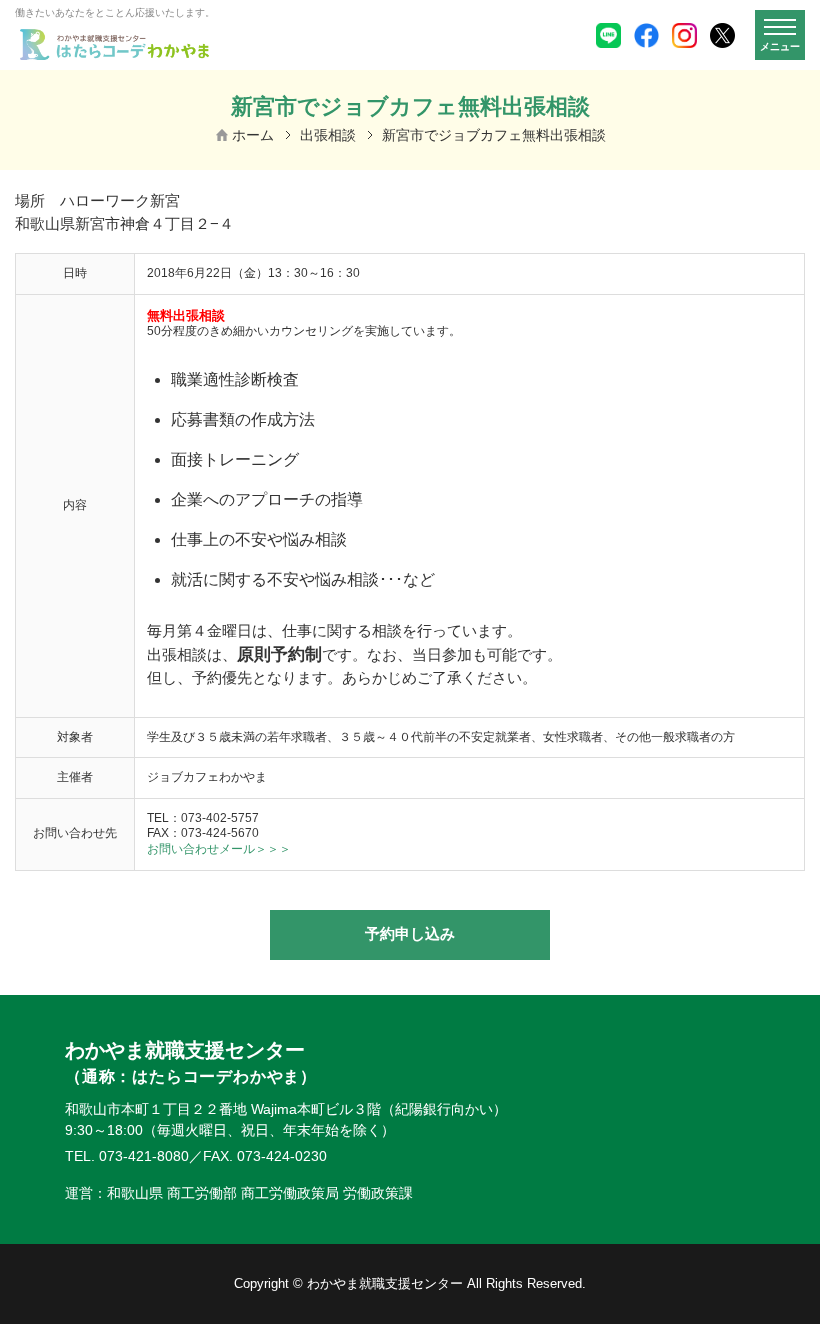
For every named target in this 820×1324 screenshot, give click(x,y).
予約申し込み (410, 933)
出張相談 (328, 135)
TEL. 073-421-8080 (127, 1156)
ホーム (253, 135)
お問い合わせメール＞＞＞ (219, 849)
